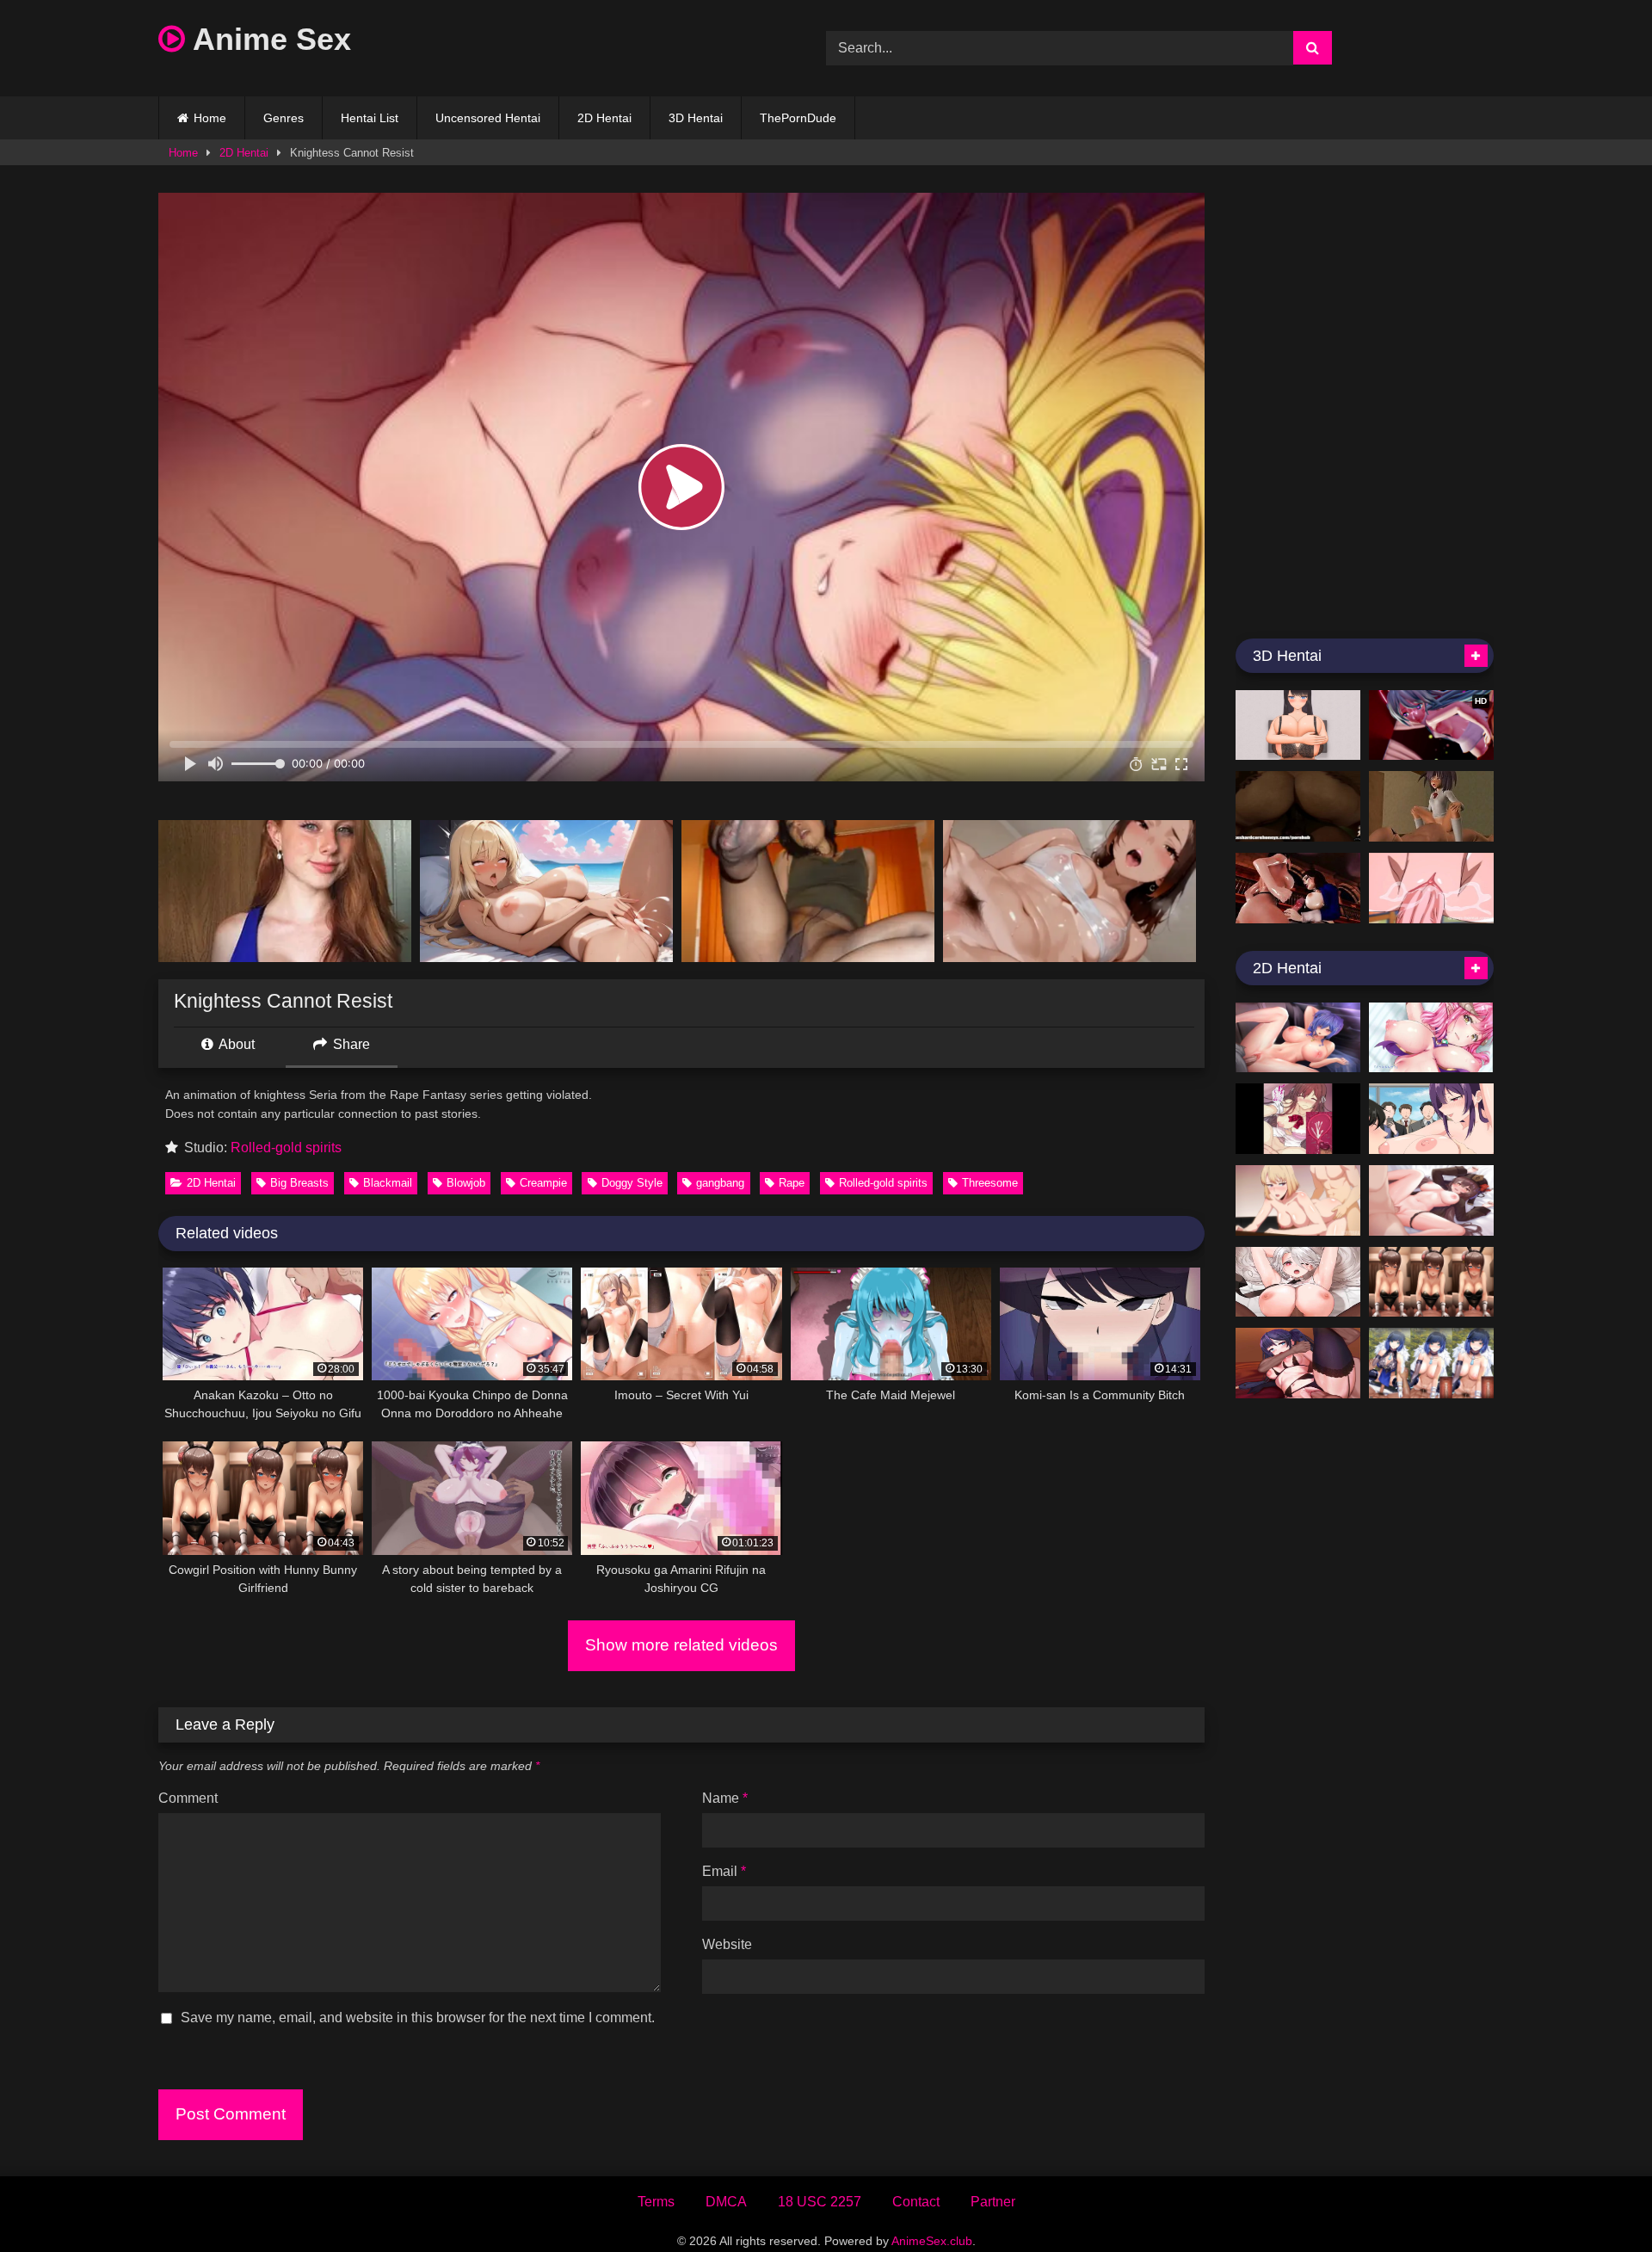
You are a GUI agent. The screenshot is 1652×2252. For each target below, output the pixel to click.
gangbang (720, 1183)
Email (724, 1871)
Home (210, 118)
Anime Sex (268, 39)
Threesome (990, 1183)
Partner (993, 2202)
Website (727, 1944)
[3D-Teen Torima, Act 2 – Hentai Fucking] (1431, 806)
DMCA (726, 2202)
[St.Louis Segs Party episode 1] (1298, 1038)
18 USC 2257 (820, 2202)
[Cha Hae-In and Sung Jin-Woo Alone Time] (1298, 1200)
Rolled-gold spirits (286, 1148)
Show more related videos (681, 1645)
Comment (188, 1798)
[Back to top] (1599, 2201)
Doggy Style (632, 1183)
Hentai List (370, 118)
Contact (916, 2202)
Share (350, 1044)
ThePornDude (798, 118)
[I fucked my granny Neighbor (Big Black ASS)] (1298, 806)
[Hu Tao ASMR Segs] (1431, 1200)
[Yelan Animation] (1431, 1363)
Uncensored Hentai (488, 118)
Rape (792, 1183)
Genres (284, 118)
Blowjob (466, 1183)
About (235, 1044)
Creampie (543, 1183)
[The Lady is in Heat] (1298, 1119)
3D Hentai (696, 118)
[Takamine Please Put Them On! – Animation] (1431, 1119)
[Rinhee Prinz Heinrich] (1298, 1282)
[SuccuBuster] (1431, 1038)
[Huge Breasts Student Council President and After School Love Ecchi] (1298, 725)
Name (725, 1798)
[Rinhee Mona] (1298, 1363)
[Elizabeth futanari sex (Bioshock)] (1298, 888)
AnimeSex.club (932, 2241)
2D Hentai (604, 118)
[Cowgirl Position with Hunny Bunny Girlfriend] (1431, 1282)
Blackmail (388, 1183)
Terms (656, 2202)
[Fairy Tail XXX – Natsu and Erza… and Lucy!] (1431, 888)
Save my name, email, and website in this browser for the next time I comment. (418, 2018)
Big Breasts (299, 1183)
